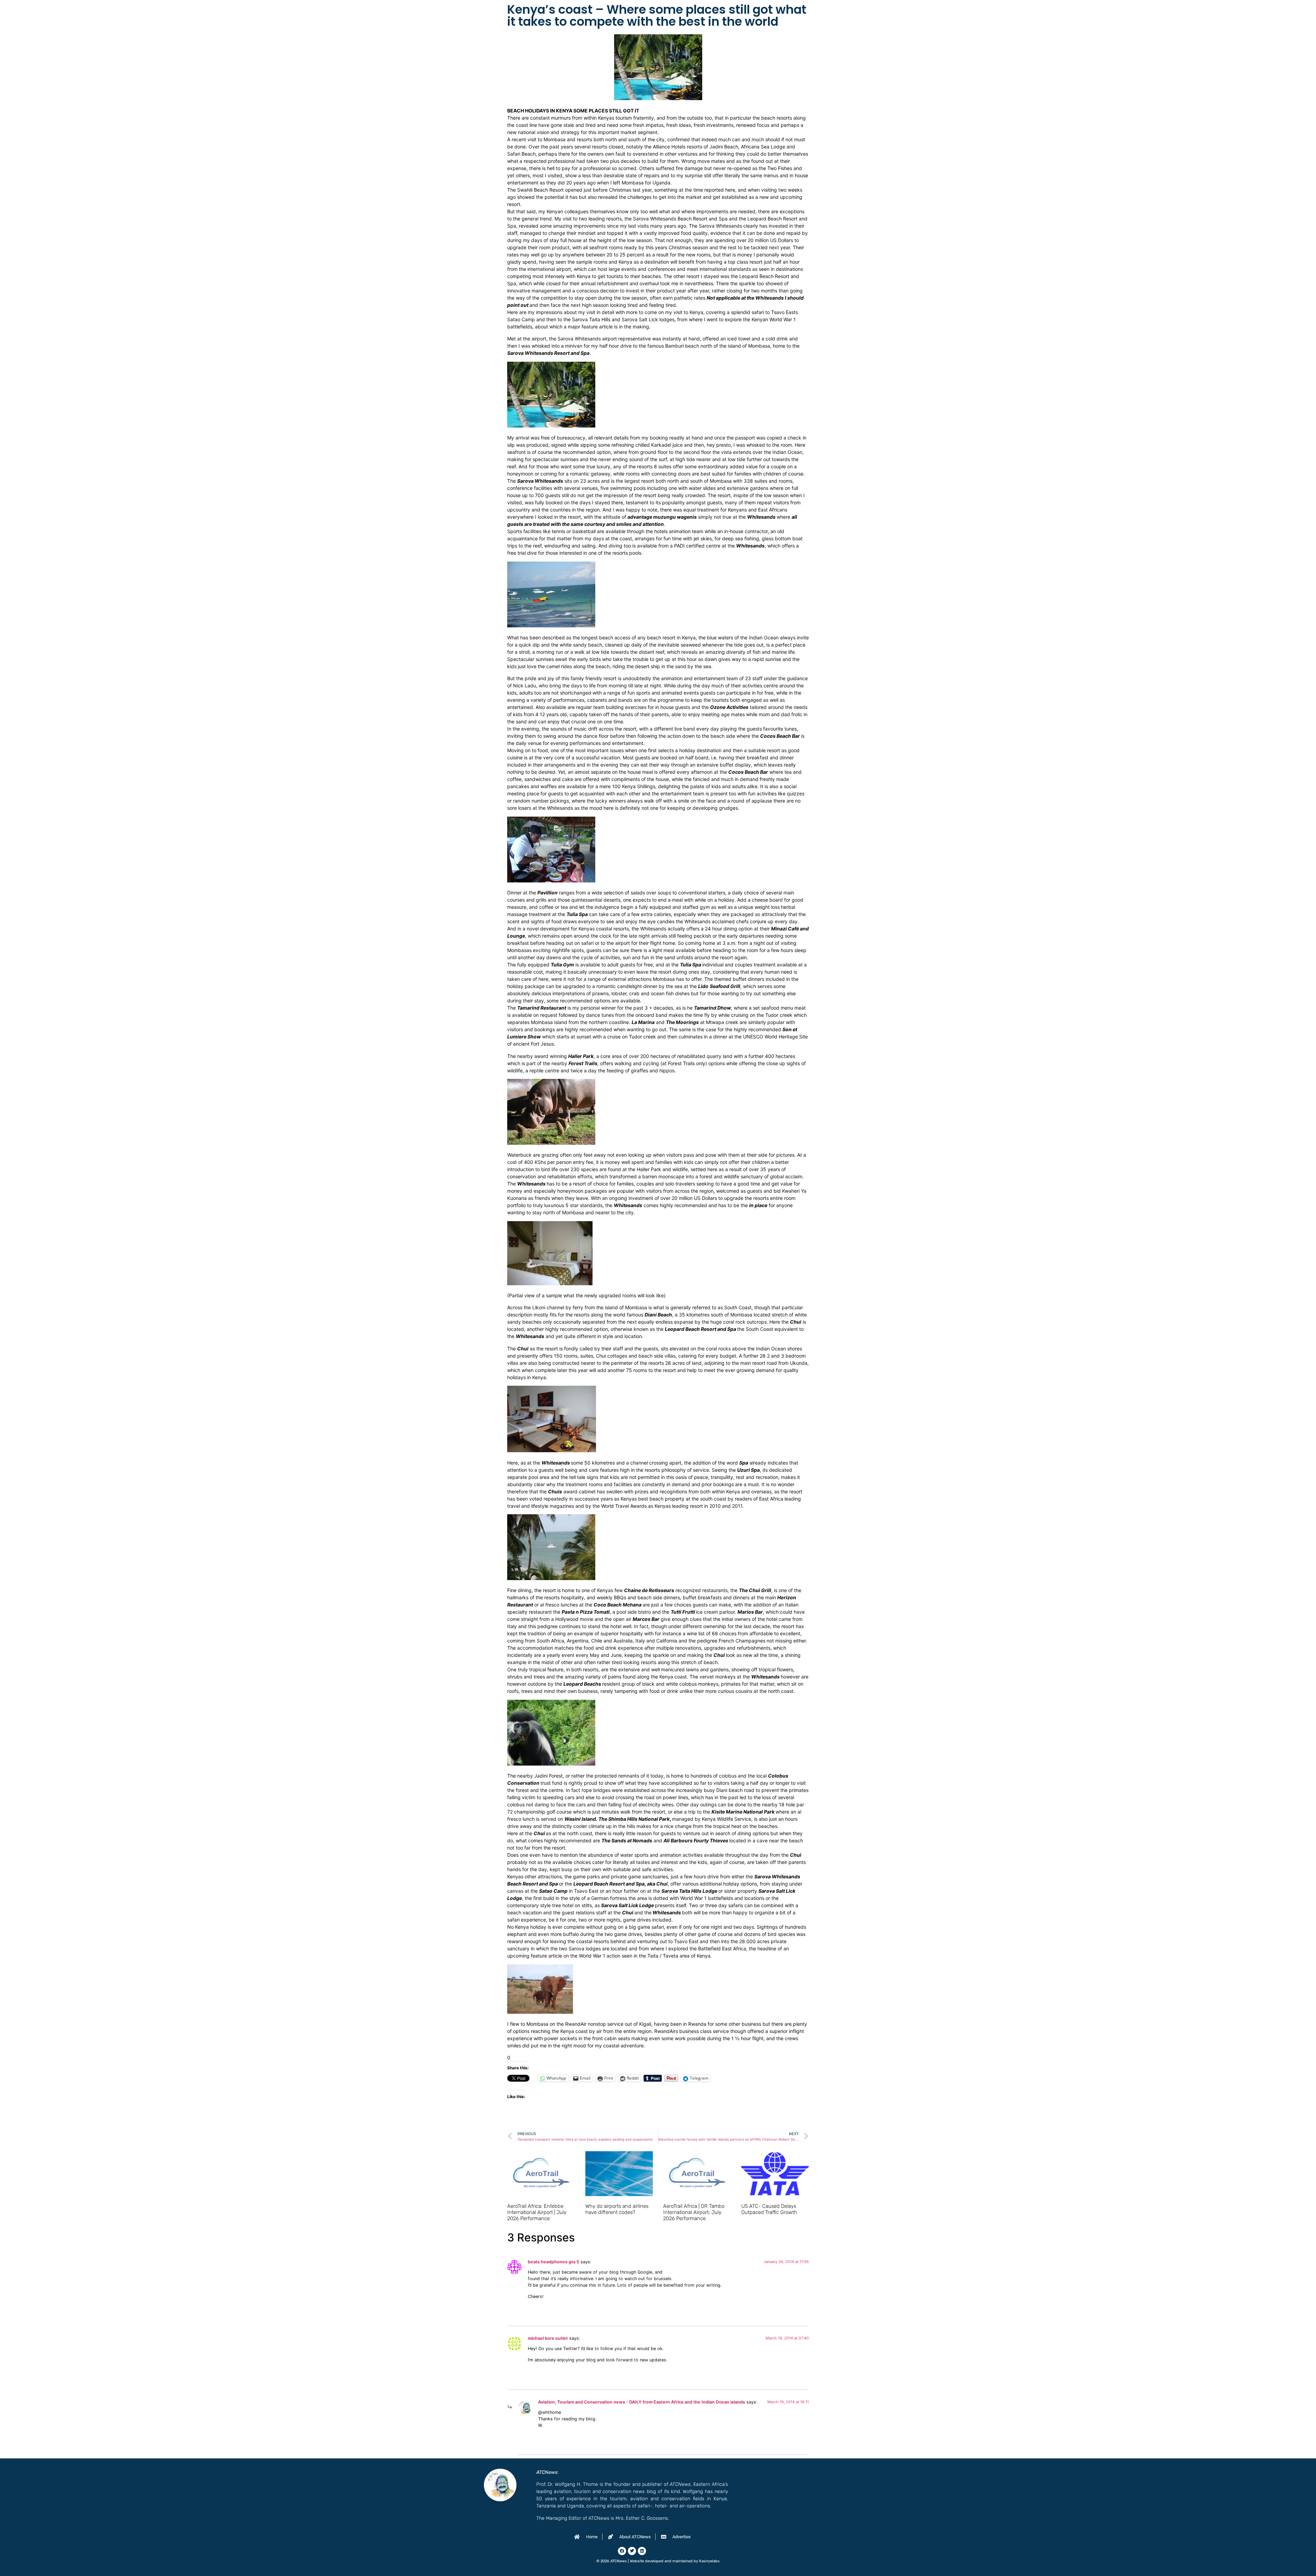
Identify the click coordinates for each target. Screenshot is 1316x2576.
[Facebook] (622, 2551)
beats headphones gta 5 (553, 2262)
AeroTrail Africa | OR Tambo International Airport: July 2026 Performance (694, 2212)
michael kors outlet (548, 2338)
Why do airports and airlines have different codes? (617, 2209)
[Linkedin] (642, 2551)
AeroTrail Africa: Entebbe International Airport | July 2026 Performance (537, 2212)
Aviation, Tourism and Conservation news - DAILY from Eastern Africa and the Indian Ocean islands (642, 2402)
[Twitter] (632, 2551)
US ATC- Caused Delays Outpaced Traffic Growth (769, 2209)
